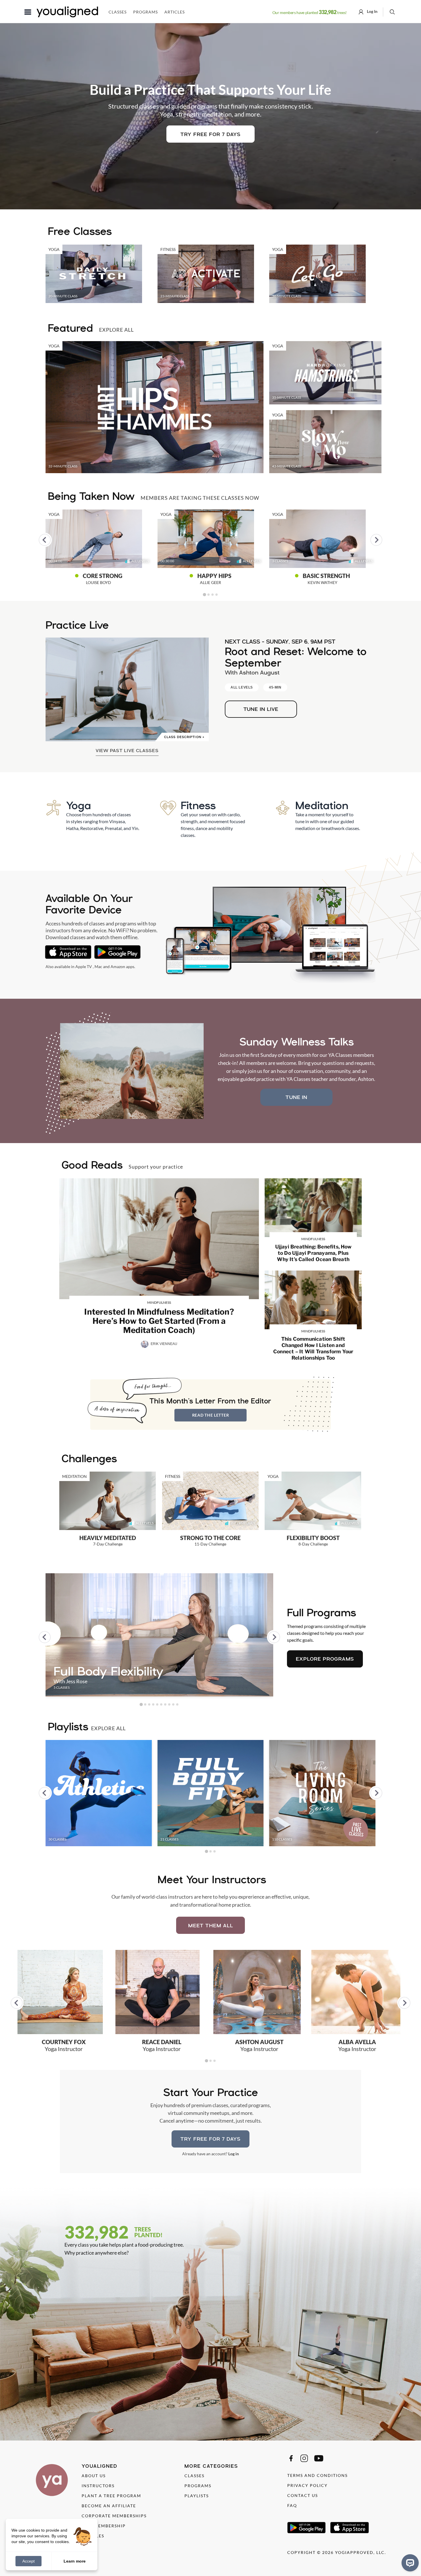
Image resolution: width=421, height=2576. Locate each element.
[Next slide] (376, 540)
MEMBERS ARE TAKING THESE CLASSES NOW (200, 498)
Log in (234, 2154)
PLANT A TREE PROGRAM (111, 2496)
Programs (145, 12)
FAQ (292, 2505)
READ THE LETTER (211, 1415)
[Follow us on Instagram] (304, 2458)
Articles (175, 12)
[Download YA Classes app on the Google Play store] (117, 952)
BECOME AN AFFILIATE (109, 2506)
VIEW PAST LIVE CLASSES (127, 750)
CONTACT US (303, 2495)
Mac (98, 967)
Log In (372, 11)
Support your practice (156, 1167)
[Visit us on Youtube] (319, 2458)
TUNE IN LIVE (261, 709)
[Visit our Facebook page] (291, 2458)
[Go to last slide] (45, 540)
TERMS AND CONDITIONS (317, 2475)
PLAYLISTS (197, 2496)
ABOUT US (94, 2476)
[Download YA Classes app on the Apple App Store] (68, 952)
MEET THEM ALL (211, 1925)
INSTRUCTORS (98, 2486)
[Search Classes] (392, 12)
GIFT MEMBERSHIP (104, 2526)
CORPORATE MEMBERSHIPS (114, 2516)
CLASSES (194, 2476)
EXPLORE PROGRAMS (325, 1659)
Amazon (118, 967)
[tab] (204, 594)
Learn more (75, 2561)
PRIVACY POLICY (307, 2485)
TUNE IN (296, 1097)
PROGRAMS (198, 2486)
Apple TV (84, 967)
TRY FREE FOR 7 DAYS (210, 134)
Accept (28, 2561)
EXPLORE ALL (116, 330)
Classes (118, 12)
